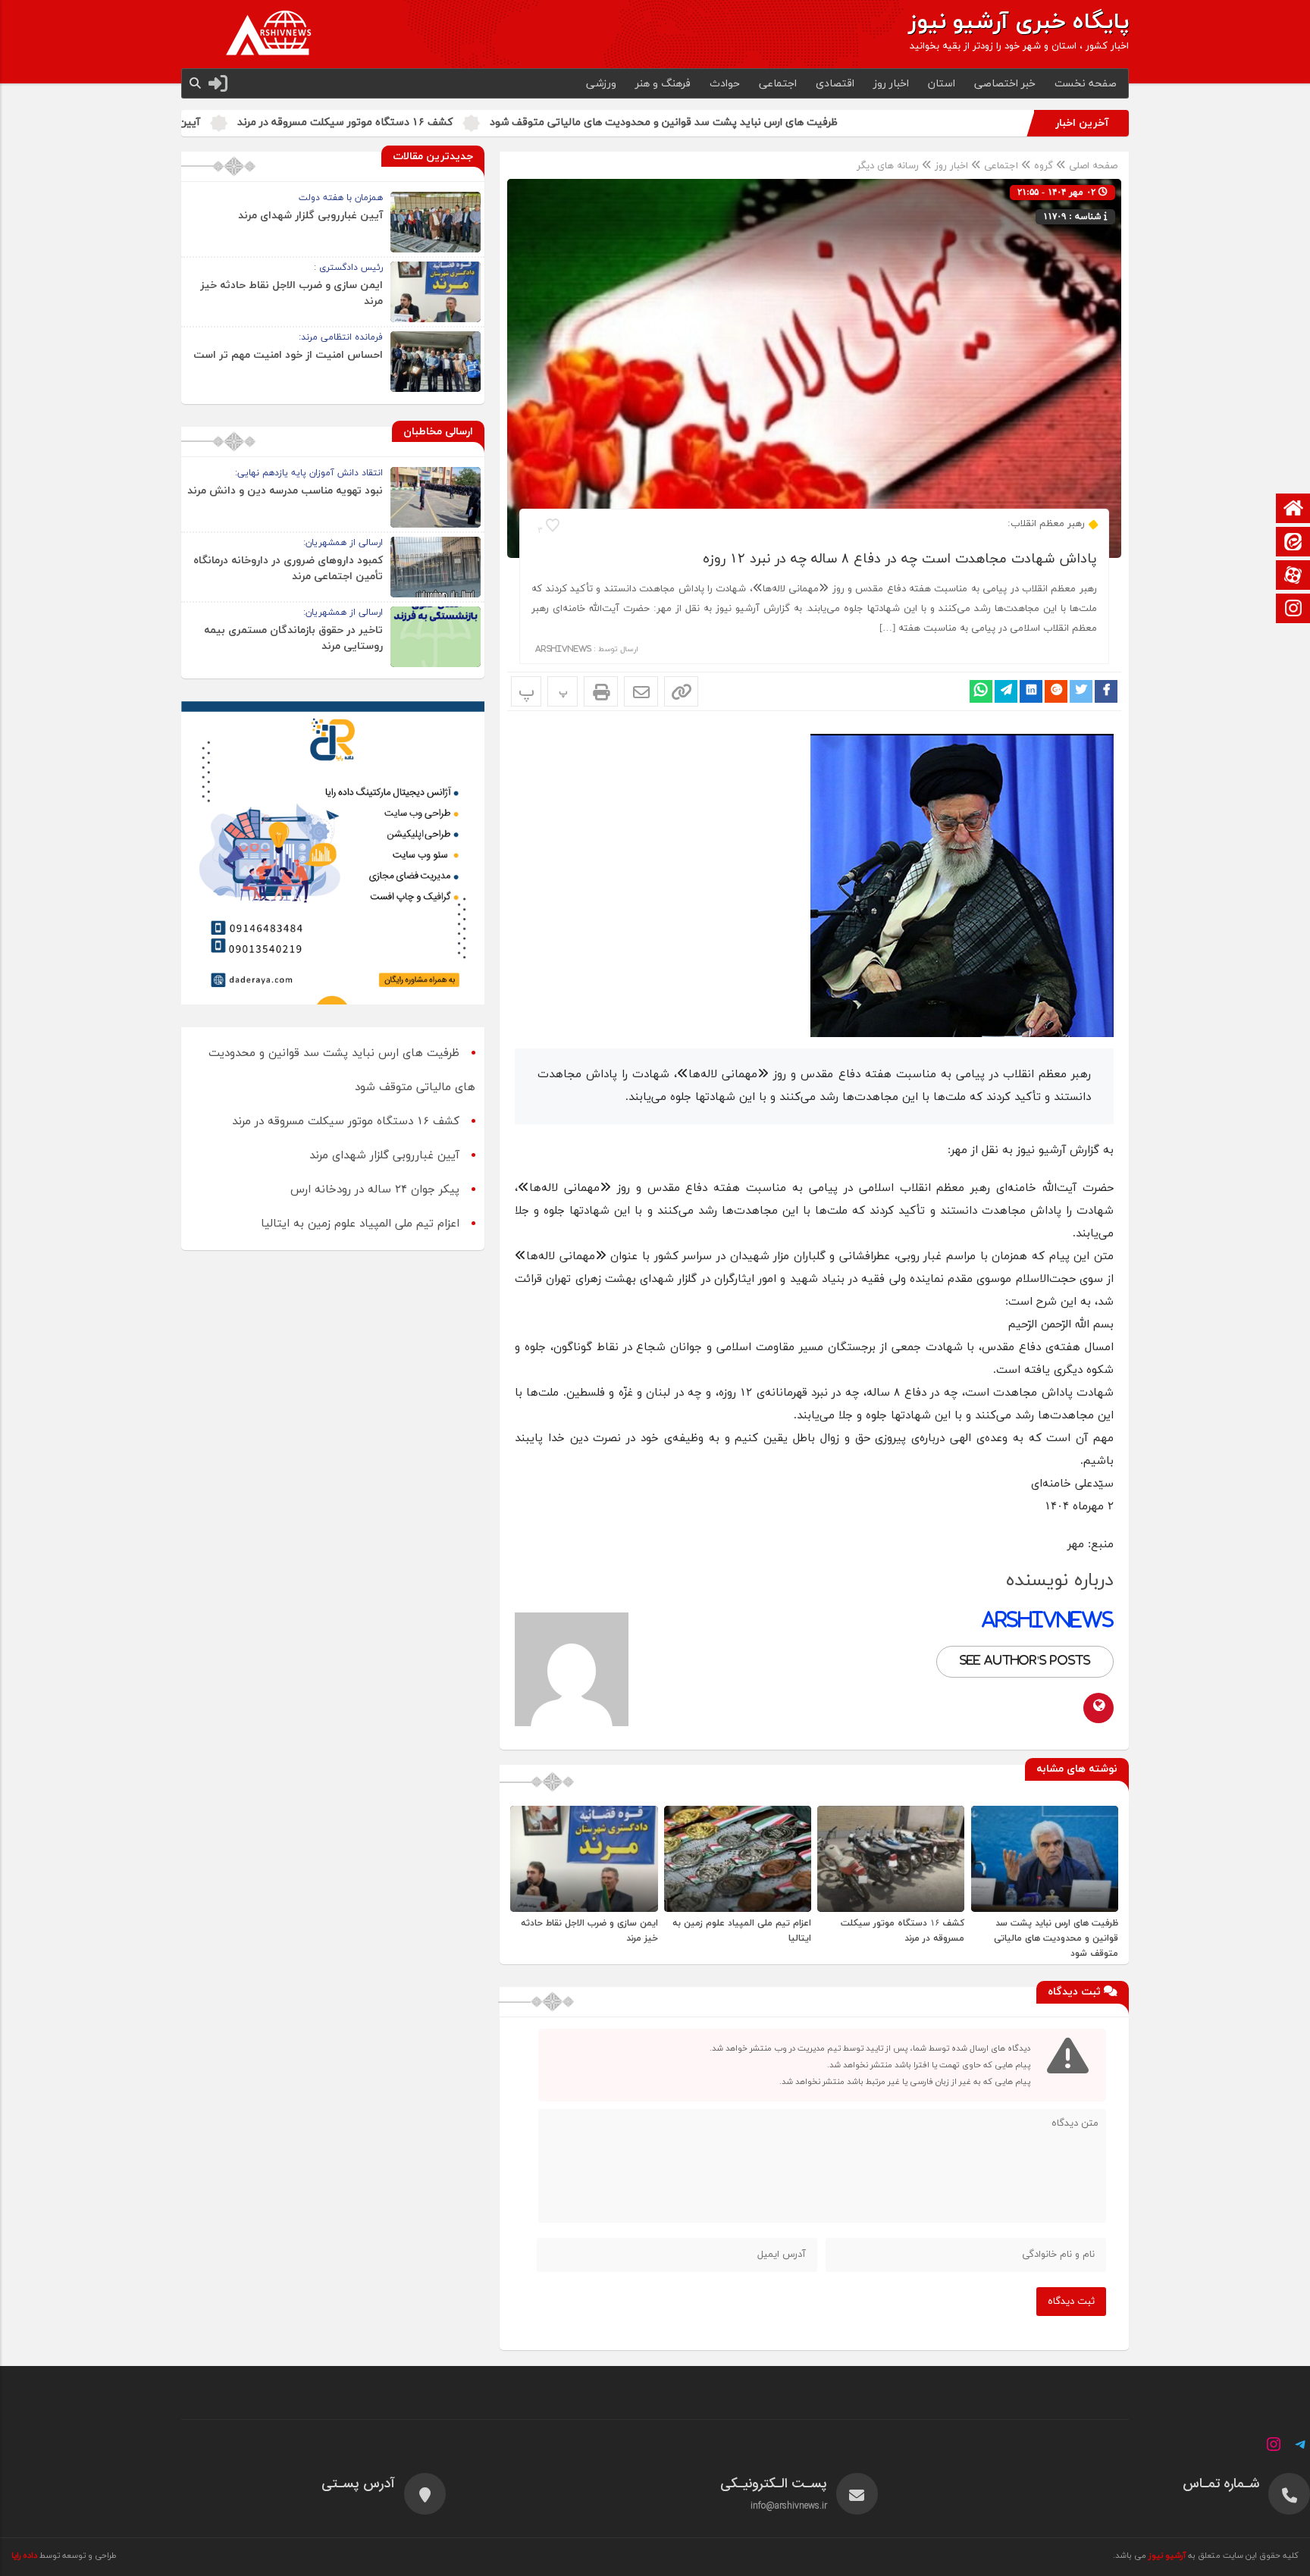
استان (942, 84)
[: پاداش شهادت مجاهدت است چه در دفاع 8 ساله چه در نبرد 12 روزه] (641, 691)
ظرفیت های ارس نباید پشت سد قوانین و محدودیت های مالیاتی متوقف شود (825, 122)
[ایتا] (1293, 543)
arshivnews (563, 649)
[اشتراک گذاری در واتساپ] (981, 691)
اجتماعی (778, 84)
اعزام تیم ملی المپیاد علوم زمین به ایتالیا (360, 1224)
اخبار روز (891, 84)
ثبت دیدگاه (1071, 2302)
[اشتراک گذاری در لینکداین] (1031, 691)
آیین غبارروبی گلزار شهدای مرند (291, 122)
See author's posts (1025, 1661)
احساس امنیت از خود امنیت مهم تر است (288, 355)
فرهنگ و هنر (663, 84)
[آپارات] (1293, 577)
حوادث (725, 84)
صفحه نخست (1086, 84)
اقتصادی (835, 84)
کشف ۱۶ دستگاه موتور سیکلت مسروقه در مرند (506, 122)
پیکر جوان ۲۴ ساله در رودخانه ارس (375, 1190)
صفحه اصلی (1092, 166)
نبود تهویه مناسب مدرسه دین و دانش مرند (285, 491)
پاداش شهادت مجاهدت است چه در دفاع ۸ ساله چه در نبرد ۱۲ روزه (900, 559)
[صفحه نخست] (1293, 510)
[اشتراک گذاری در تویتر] (1081, 691)
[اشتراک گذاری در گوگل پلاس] (1056, 691)
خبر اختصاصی (1005, 84)
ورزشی (601, 84)
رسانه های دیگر (888, 166)
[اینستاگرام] (1293, 610)
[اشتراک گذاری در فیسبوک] (1106, 691)
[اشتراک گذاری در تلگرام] (1006, 691)
